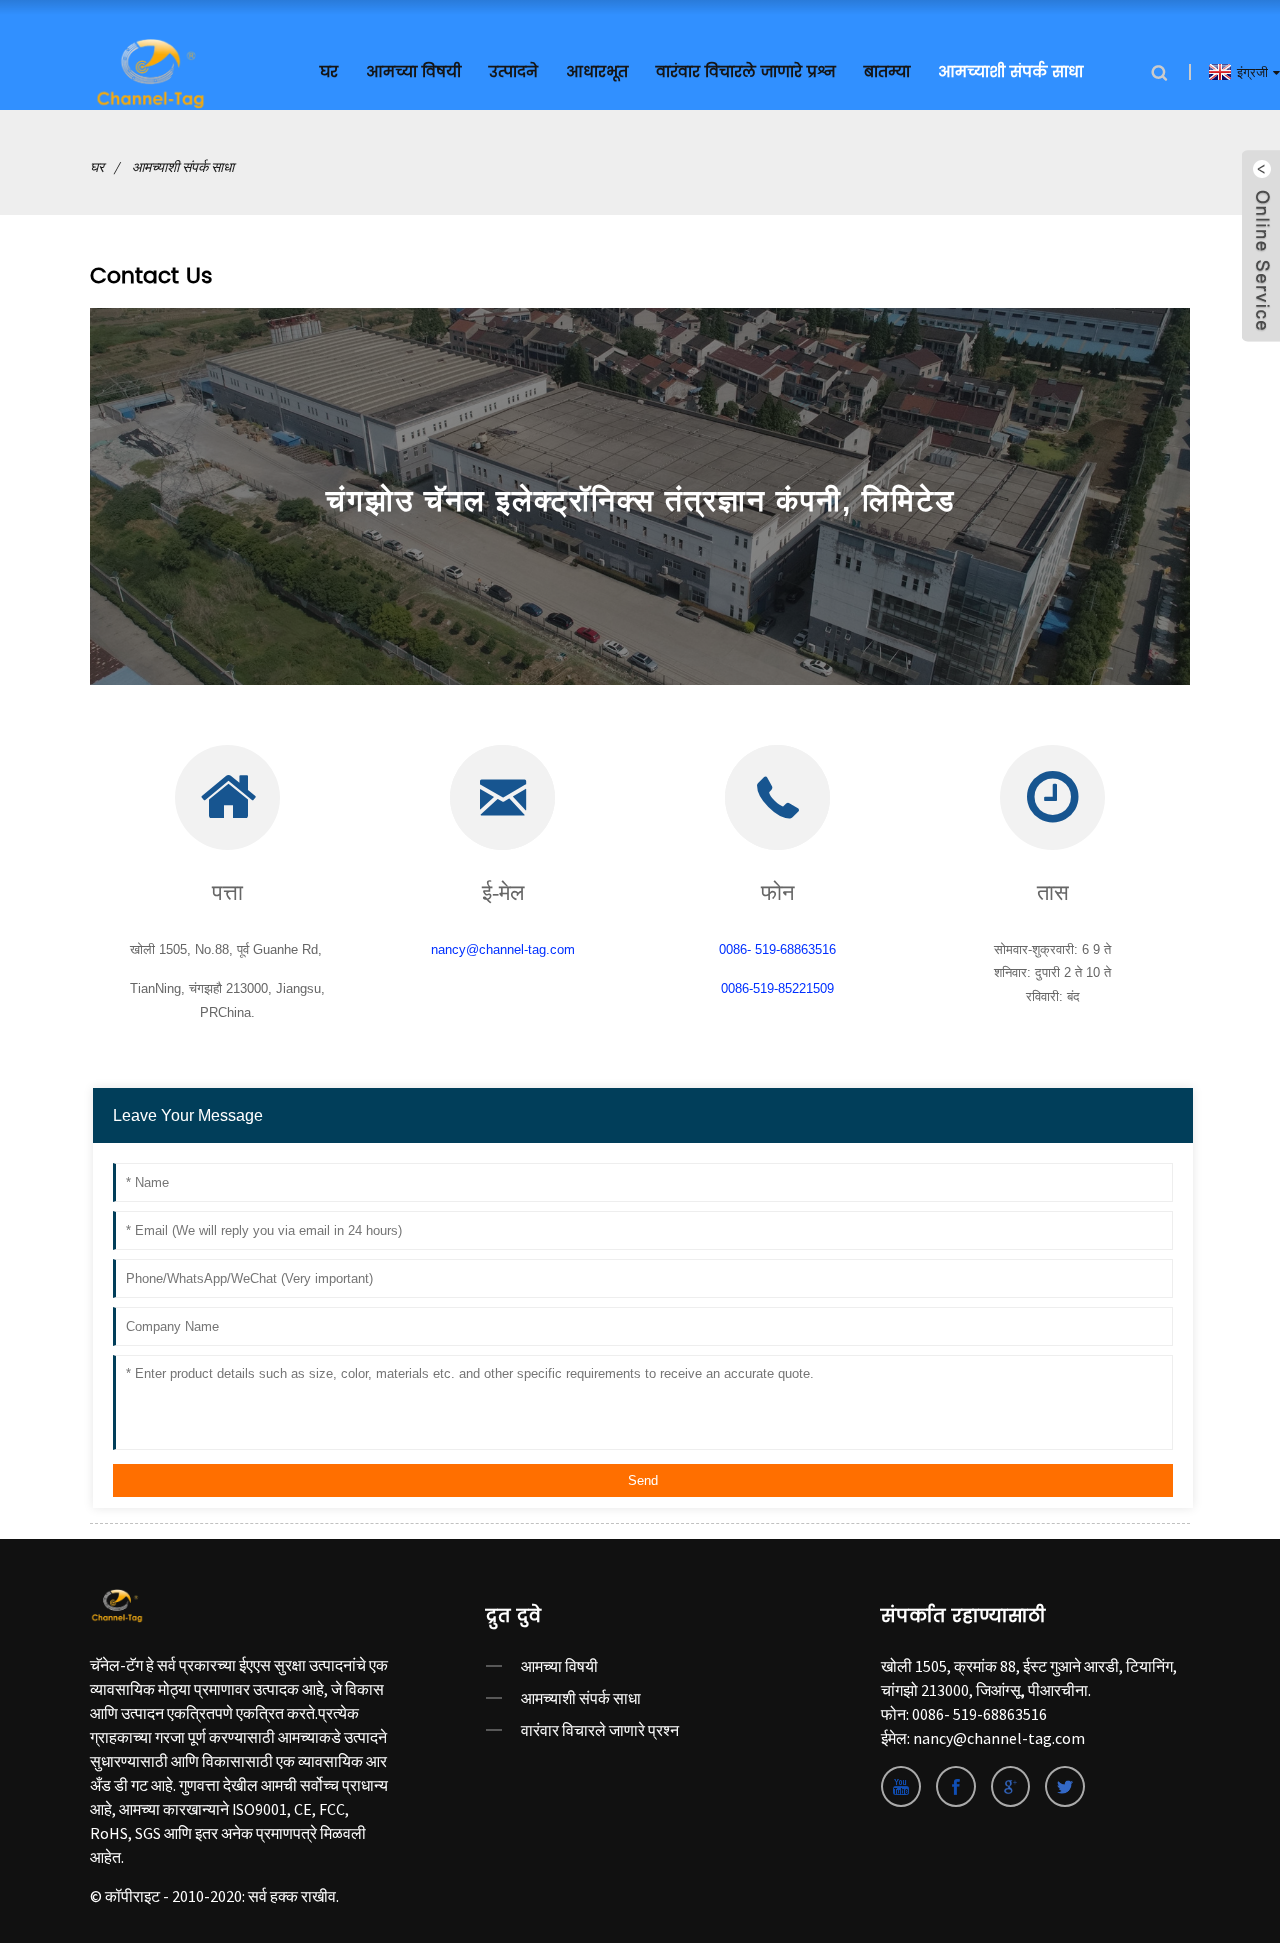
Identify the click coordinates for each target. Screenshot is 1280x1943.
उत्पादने (513, 72)
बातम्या (887, 72)
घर (329, 72)
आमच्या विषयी (559, 1666)
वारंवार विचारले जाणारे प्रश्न (746, 72)
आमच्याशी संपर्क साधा (1010, 72)
